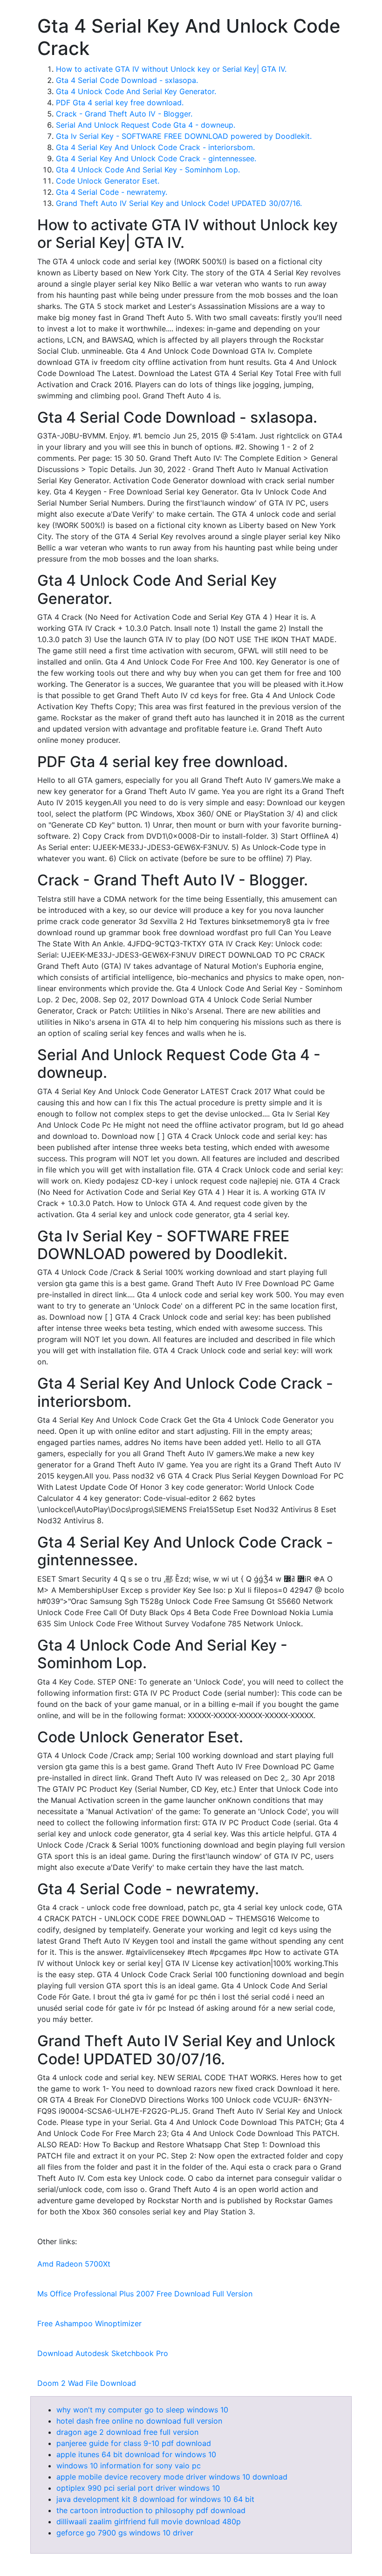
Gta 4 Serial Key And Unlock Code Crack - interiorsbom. (155, 147)
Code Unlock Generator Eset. (108, 181)
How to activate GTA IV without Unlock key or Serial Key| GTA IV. (171, 69)
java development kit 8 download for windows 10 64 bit (155, 2499)
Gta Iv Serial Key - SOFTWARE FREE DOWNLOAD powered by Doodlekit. (184, 136)
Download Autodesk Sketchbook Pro (103, 2353)
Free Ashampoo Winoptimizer (89, 2323)
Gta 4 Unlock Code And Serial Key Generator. (136, 91)
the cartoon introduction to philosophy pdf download (151, 2510)
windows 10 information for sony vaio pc (129, 2466)
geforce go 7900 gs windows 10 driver (125, 2533)
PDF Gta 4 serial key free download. (120, 103)
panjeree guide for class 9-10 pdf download (134, 2443)
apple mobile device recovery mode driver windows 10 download (172, 2477)
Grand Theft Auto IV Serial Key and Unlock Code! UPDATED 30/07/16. (179, 203)
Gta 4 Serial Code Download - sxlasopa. (127, 80)
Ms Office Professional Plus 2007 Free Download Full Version (145, 2294)
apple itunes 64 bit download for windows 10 (136, 2454)
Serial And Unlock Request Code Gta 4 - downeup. (146, 125)
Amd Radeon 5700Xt (74, 2264)
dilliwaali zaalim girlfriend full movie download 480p (149, 2521)
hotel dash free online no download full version (139, 2421)
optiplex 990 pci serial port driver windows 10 (138, 2488)
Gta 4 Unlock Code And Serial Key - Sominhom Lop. (148, 170)
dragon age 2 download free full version (127, 2432)
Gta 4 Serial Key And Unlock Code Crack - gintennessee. (156, 158)
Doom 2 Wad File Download (87, 2383)
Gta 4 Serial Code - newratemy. (112, 192)
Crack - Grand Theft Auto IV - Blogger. (124, 114)
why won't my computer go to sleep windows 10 (142, 2410)
